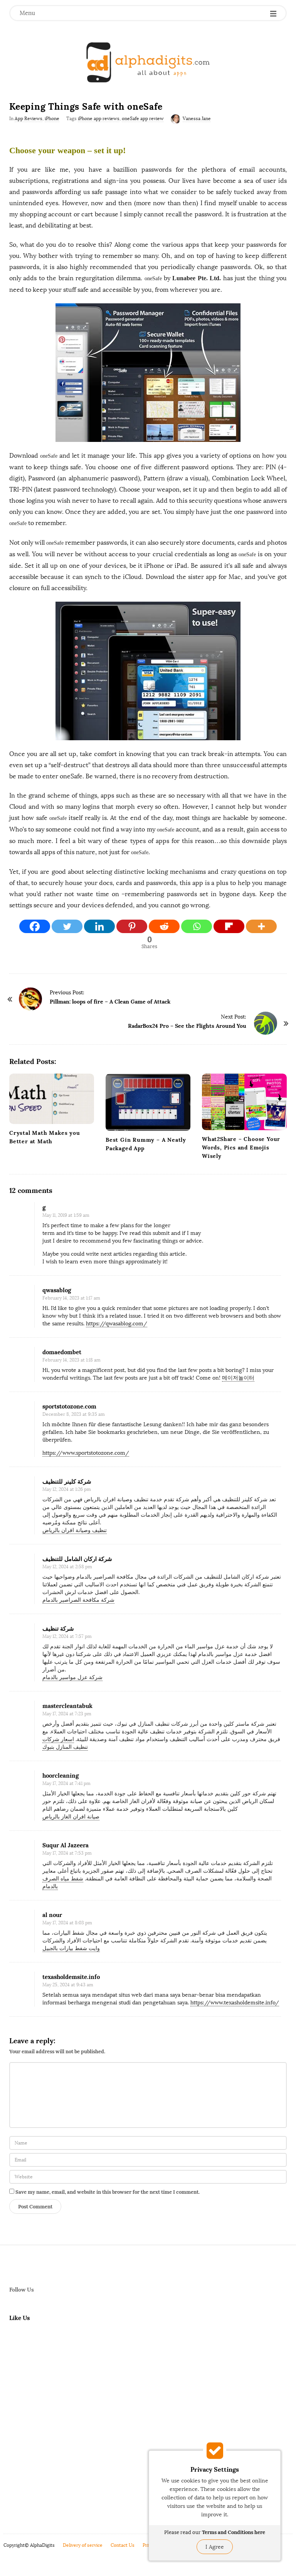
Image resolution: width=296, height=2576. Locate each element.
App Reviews (29, 119)
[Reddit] (164, 926)
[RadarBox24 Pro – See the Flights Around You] (266, 1023)
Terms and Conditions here (234, 2532)
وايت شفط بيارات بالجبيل (71, 1948)
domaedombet (62, 1352)
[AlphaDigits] (148, 62)
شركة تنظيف (58, 1628)
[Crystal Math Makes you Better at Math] (52, 1099)
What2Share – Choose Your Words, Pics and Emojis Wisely (241, 1147)
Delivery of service (83, 2545)
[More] (261, 926)
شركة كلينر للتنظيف (67, 1481)
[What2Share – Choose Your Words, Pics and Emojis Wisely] (244, 1102)
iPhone (52, 119)
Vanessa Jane (197, 119)
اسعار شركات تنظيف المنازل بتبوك (65, 1743)
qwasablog (57, 1290)
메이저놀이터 (238, 1378)
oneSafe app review (143, 119)
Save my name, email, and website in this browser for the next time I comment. (108, 2192)
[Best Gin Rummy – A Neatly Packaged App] (148, 1102)
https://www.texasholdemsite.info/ (235, 2003)
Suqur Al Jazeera (66, 1845)
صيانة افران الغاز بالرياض (71, 1817)
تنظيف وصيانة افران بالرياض (75, 1530)
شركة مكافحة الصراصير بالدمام (78, 1600)
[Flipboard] (229, 926)
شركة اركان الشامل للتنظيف (77, 1559)
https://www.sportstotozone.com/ (86, 1453)
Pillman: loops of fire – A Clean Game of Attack (110, 1002)
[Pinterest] (132, 926)
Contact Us (123, 2545)
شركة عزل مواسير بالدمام (72, 1677)
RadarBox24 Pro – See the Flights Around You (187, 1026)
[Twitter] (67, 926)
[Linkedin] (99, 926)
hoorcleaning (61, 1776)
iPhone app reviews (99, 119)
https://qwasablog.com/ (117, 1324)
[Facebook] (35, 926)
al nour (52, 1915)
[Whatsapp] (197, 926)
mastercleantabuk (67, 1706)
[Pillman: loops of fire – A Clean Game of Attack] (30, 999)
